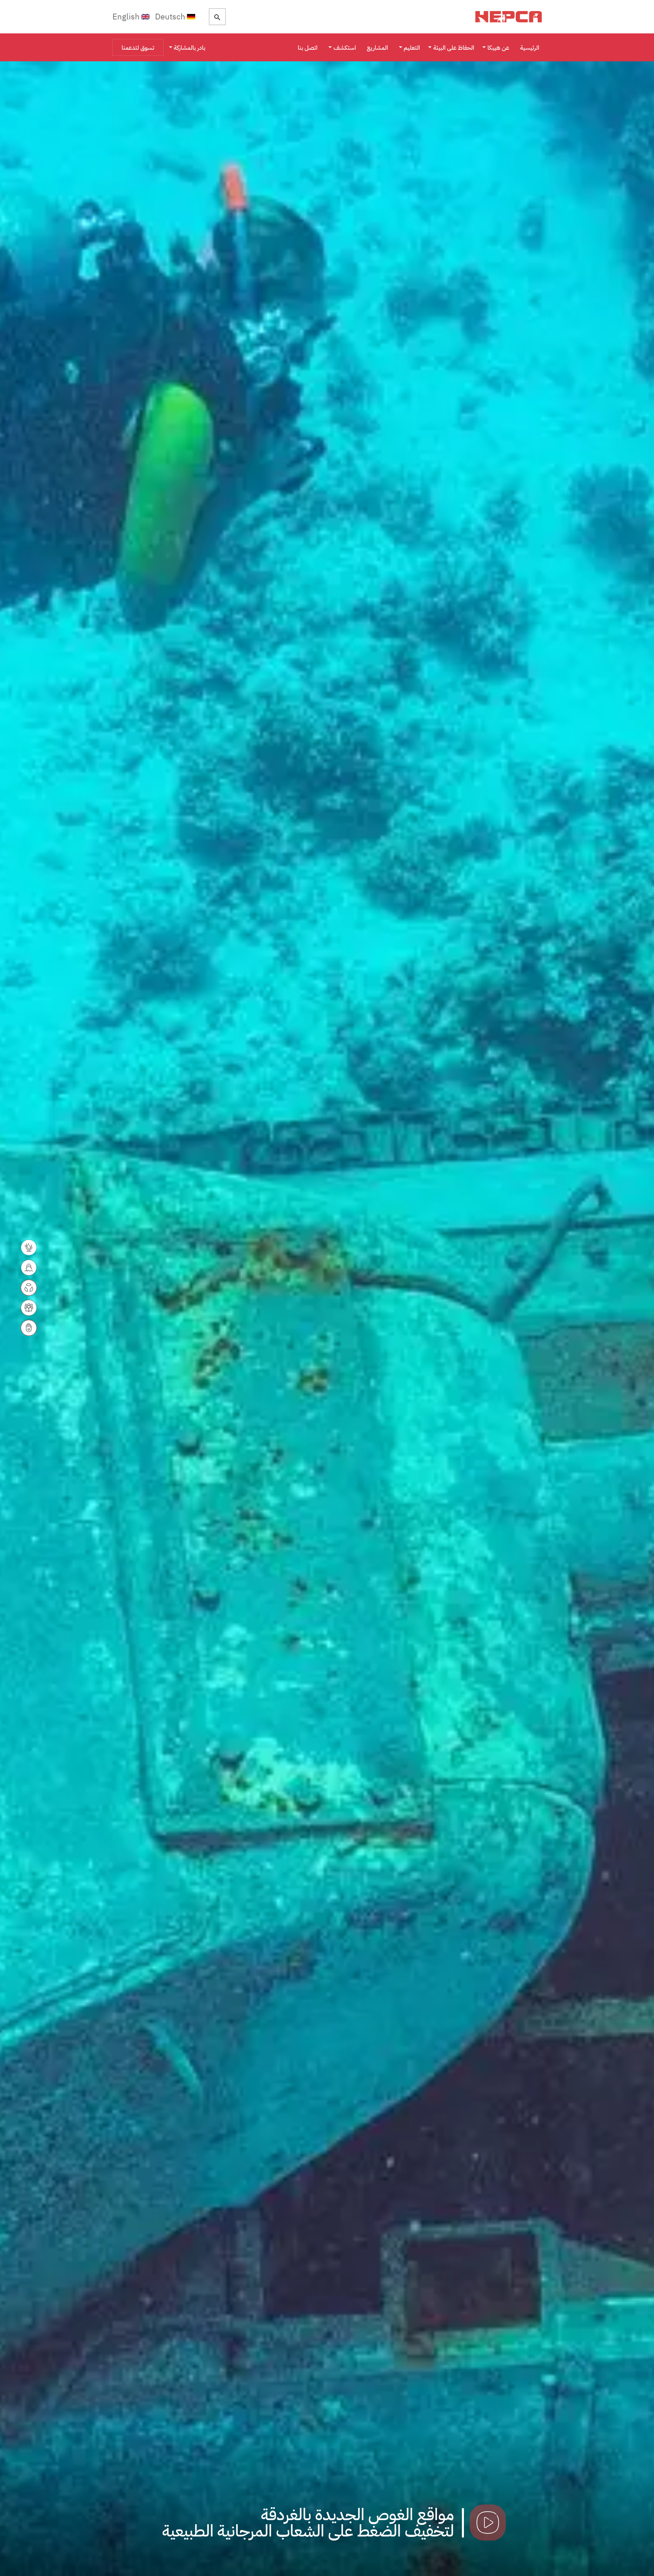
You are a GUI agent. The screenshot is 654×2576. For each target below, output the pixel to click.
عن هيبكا (498, 48)
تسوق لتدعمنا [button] (138, 48)
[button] (550, 1319)
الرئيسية (530, 48)
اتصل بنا (308, 48)
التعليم (412, 48)
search (217, 17)
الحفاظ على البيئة (454, 48)
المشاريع (377, 48)
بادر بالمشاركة (190, 48)
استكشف (345, 48)
